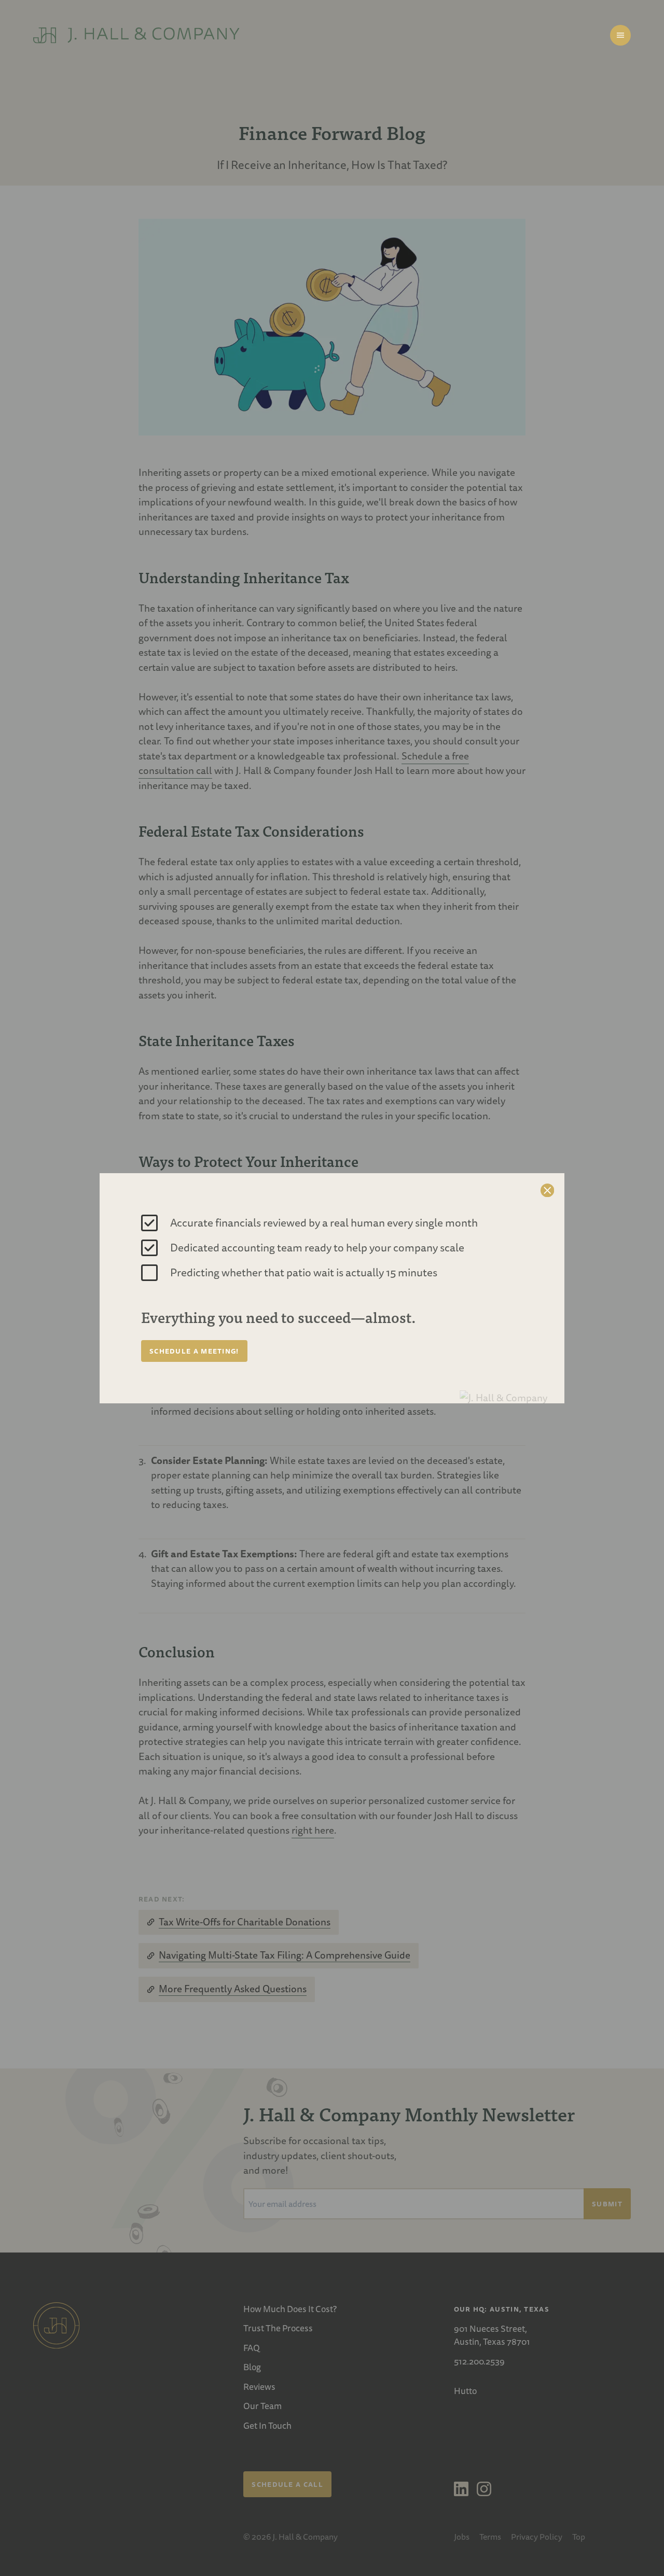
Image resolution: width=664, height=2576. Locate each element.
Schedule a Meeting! (194, 1351)
